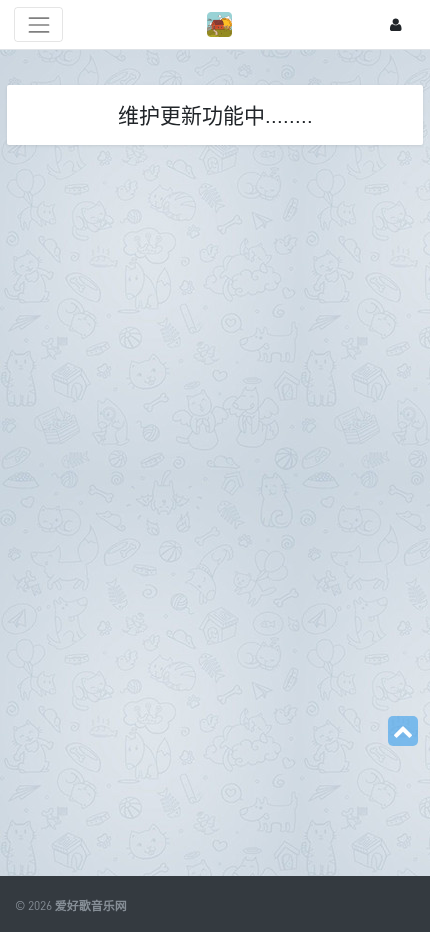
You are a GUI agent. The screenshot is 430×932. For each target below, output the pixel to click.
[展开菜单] (38, 24)
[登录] (396, 24)
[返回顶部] (403, 731)
